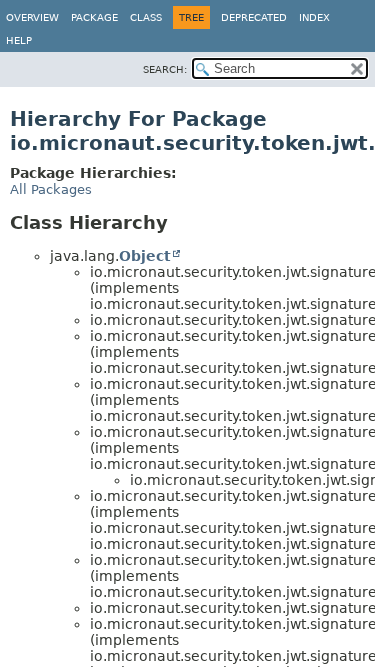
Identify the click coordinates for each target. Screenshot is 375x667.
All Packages (51, 189)
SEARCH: (165, 69)
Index (314, 17)
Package (94, 17)
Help (19, 40)
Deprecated (254, 17)
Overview (32, 17)
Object (145, 256)
